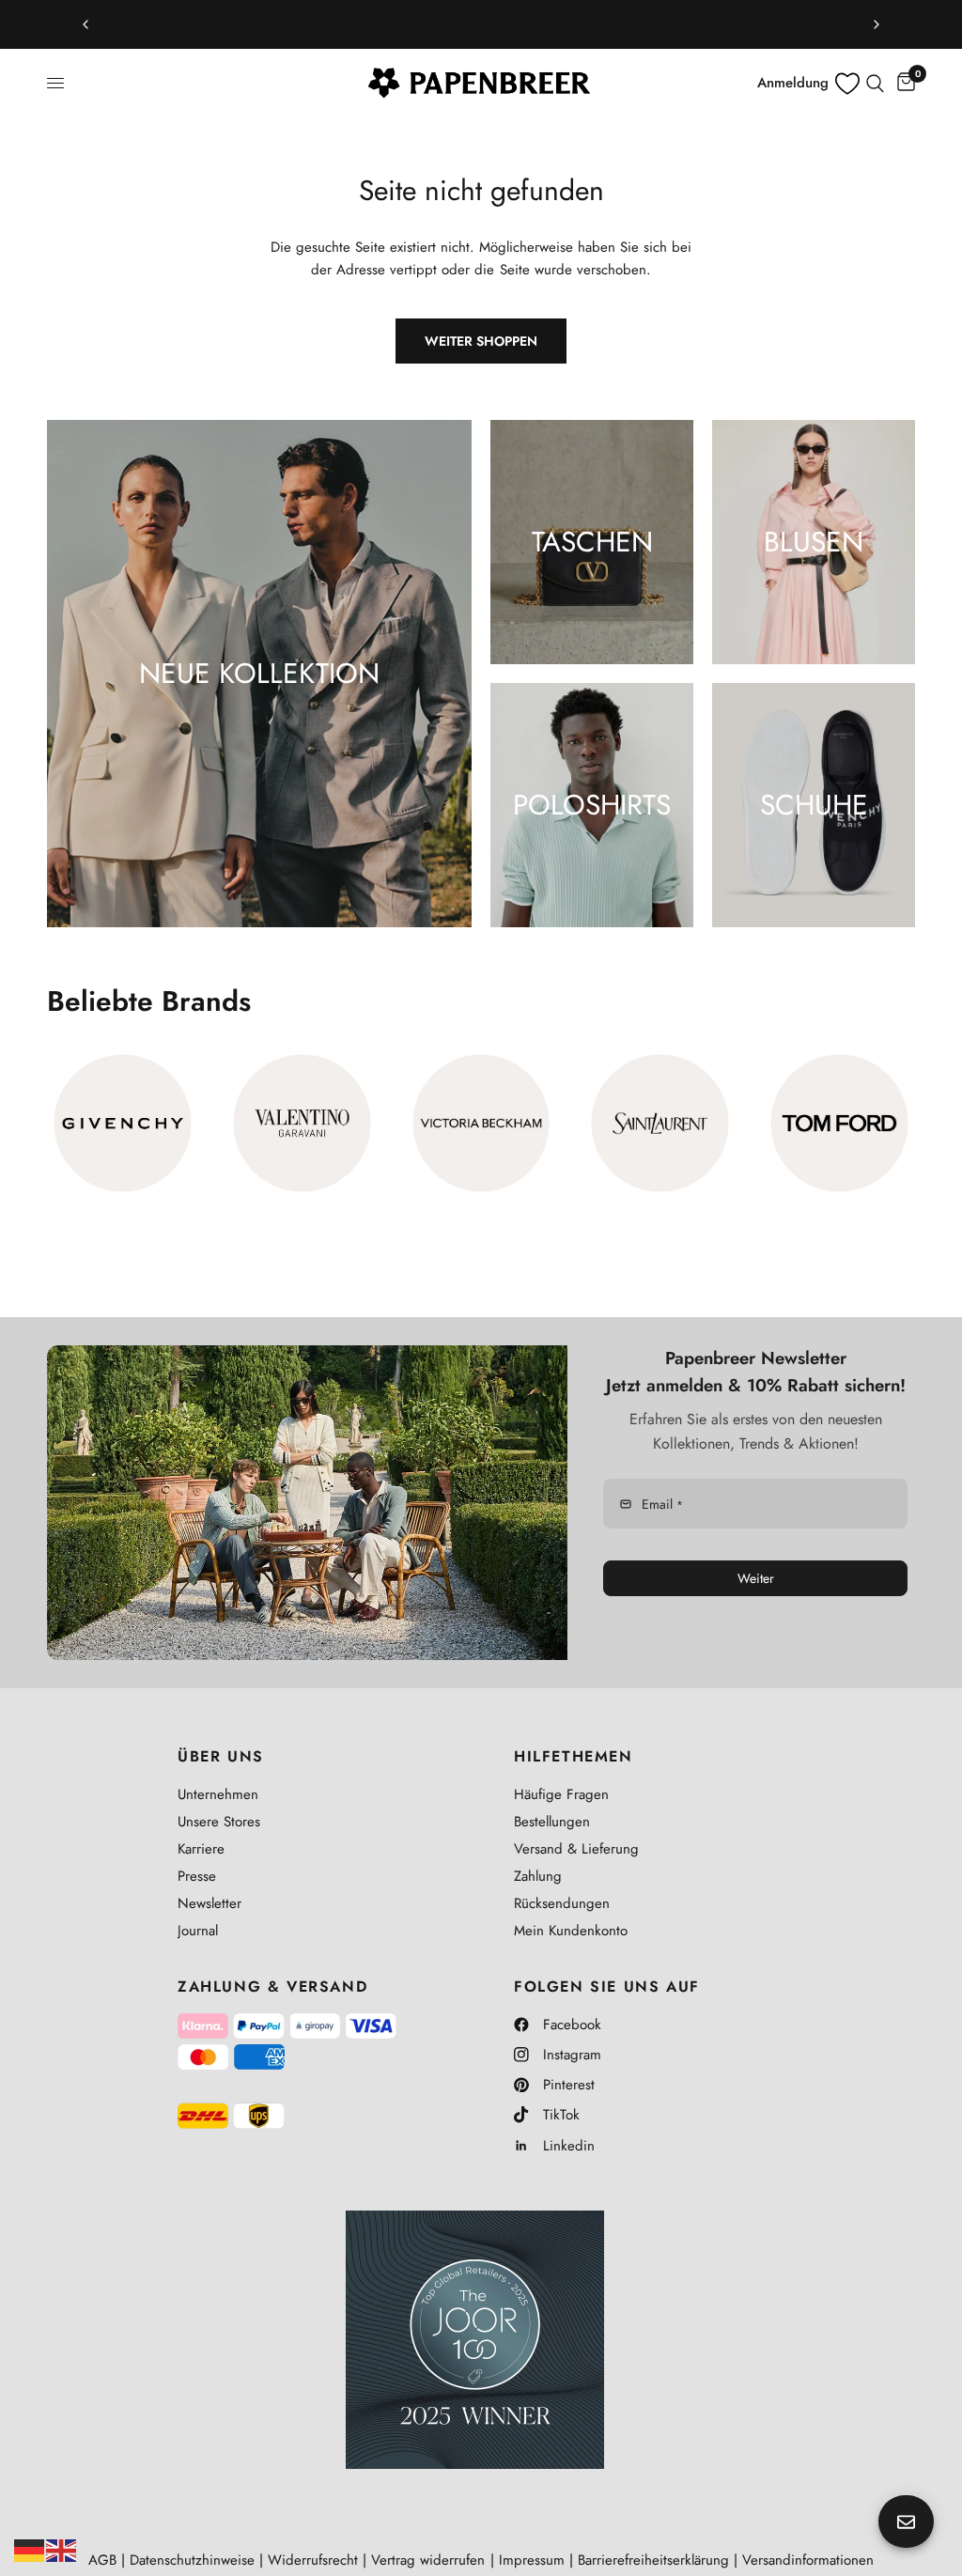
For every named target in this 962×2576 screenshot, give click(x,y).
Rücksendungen (562, 1903)
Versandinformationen (808, 2560)
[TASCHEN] (592, 542)
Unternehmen (218, 1794)
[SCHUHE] (814, 805)
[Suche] (875, 83)
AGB (102, 2560)
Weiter (756, 1578)
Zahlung (538, 1876)
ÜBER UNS (221, 1757)
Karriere (201, 1849)
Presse (197, 1876)
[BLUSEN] (814, 542)
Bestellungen (552, 1822)
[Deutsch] (30, 2549)
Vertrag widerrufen (428, 2560)
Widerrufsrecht (313, 2560)
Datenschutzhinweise (192, 2560)
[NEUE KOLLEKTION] (259, 674)
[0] (903, 83)
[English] (62, 2549)
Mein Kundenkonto (571, 1931)
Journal (198, 1931)
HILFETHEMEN (574, 1757)
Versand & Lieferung (576, 1849)
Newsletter (209, 1903)
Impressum (532, 2560)
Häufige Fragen (561, 1794)
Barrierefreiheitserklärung (653, 2560)
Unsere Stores (219, 1822)
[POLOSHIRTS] (592, 805)
